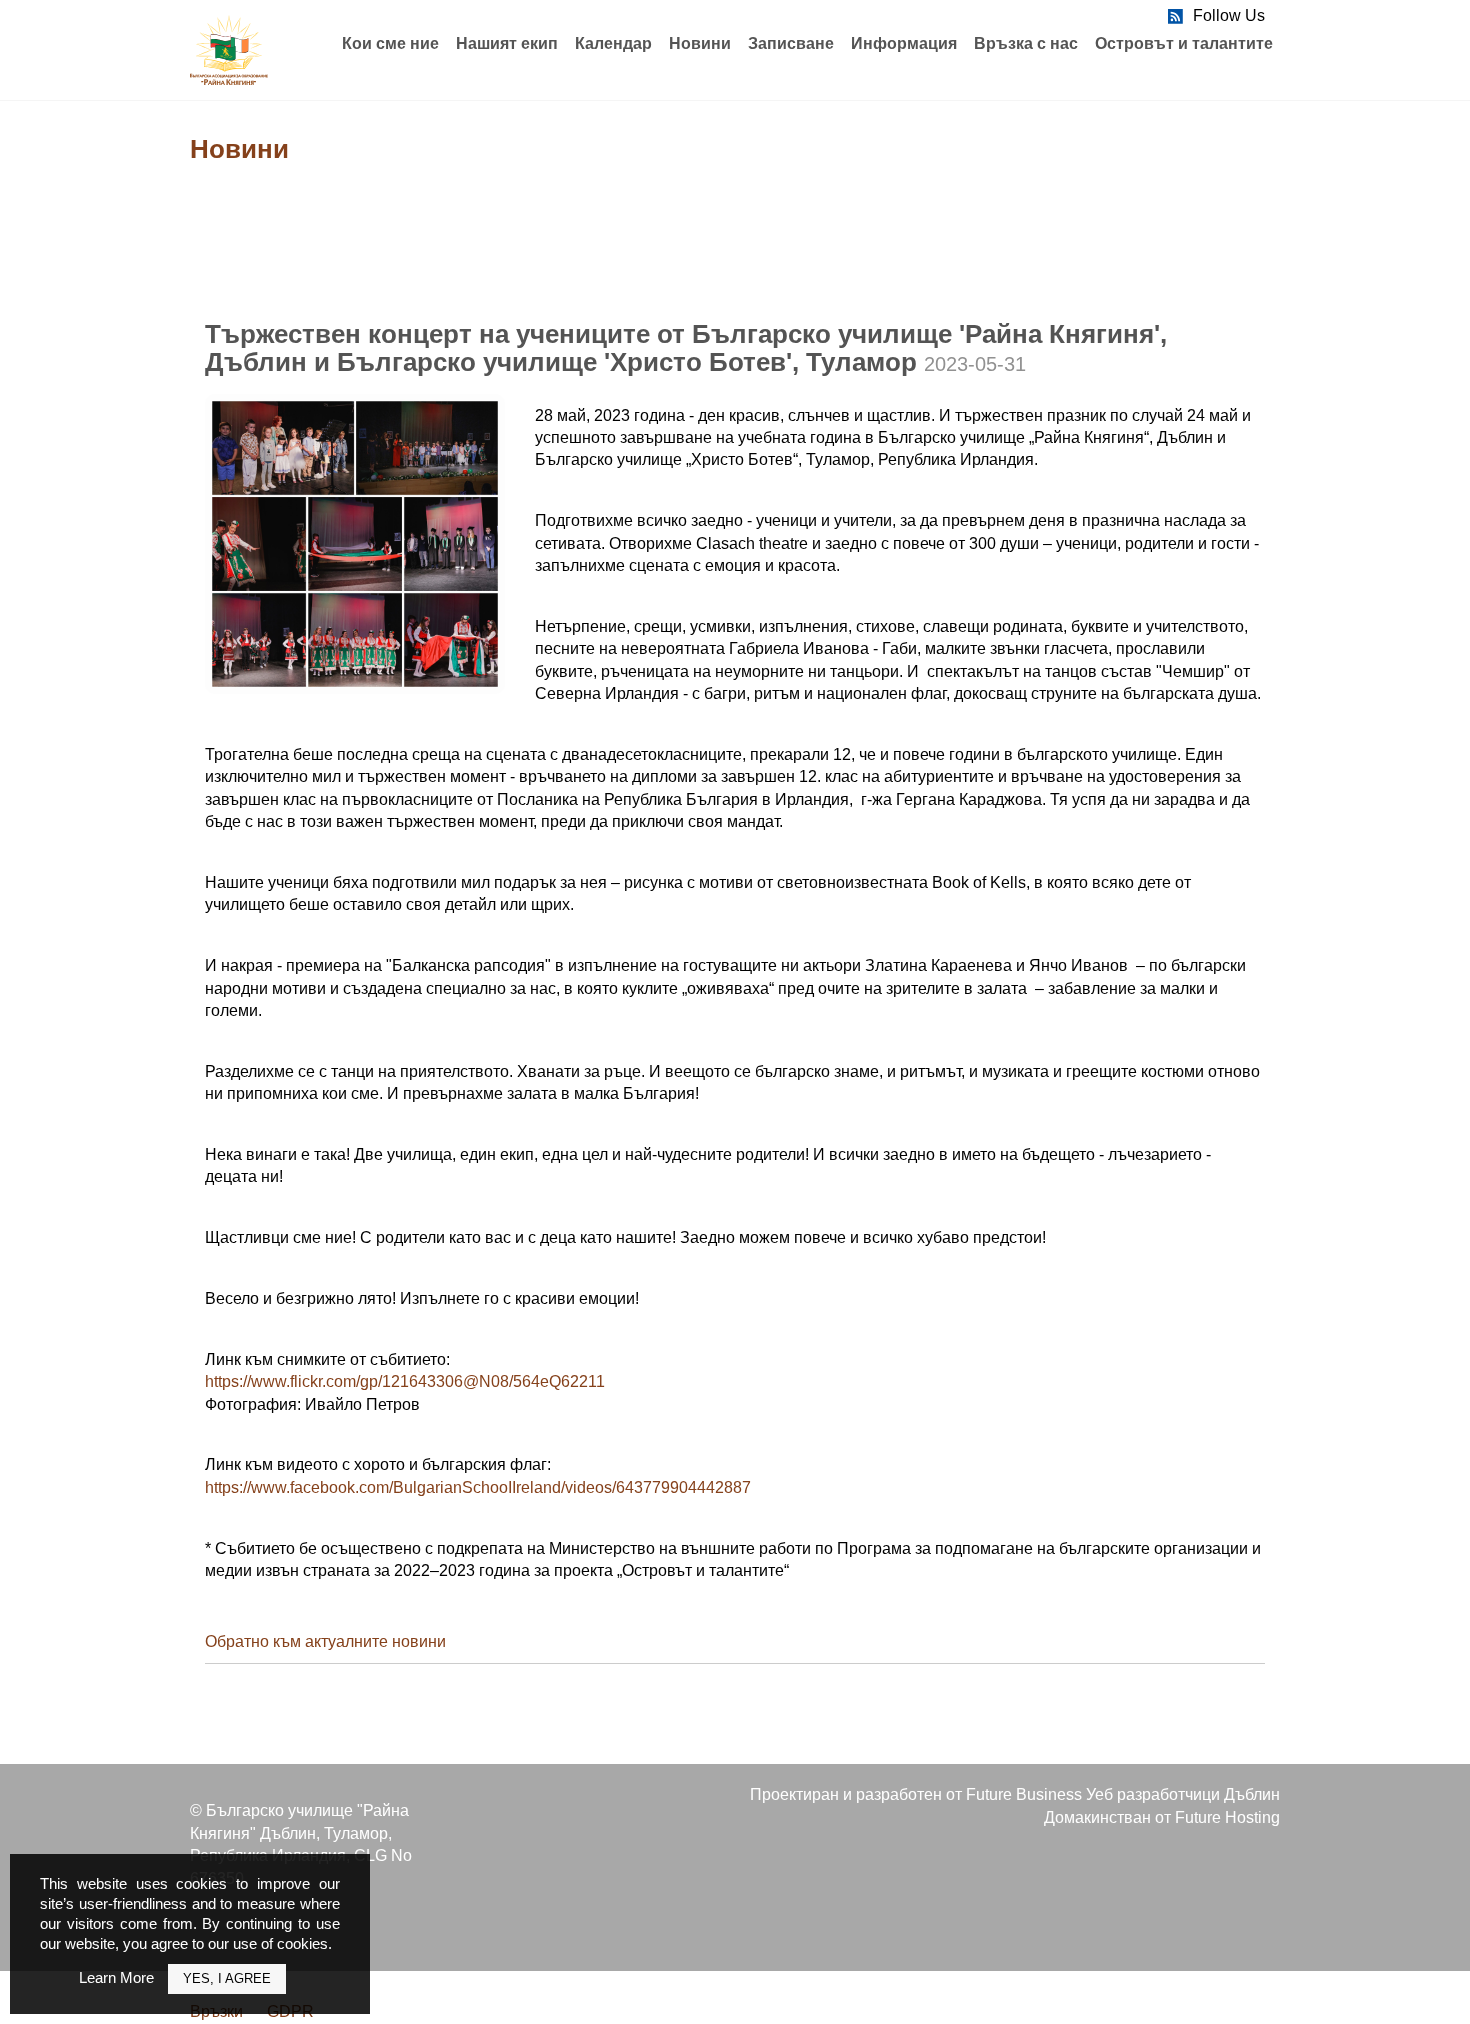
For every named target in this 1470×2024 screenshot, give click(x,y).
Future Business (1024, 1794)
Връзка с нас (1026, 43)
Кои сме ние (390, 43)
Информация (904, 43)
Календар (613, 43)
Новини (700, 43)
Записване (791, 43)
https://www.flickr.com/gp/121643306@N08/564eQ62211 (405, 1381)
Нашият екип (507, 43)
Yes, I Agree (227, 1978)
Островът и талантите (1184, 43)
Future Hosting (1227, 1817)
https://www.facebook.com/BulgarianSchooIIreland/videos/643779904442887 (478, 1487)
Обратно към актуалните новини (325, 1641)
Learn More (116, 1977)
